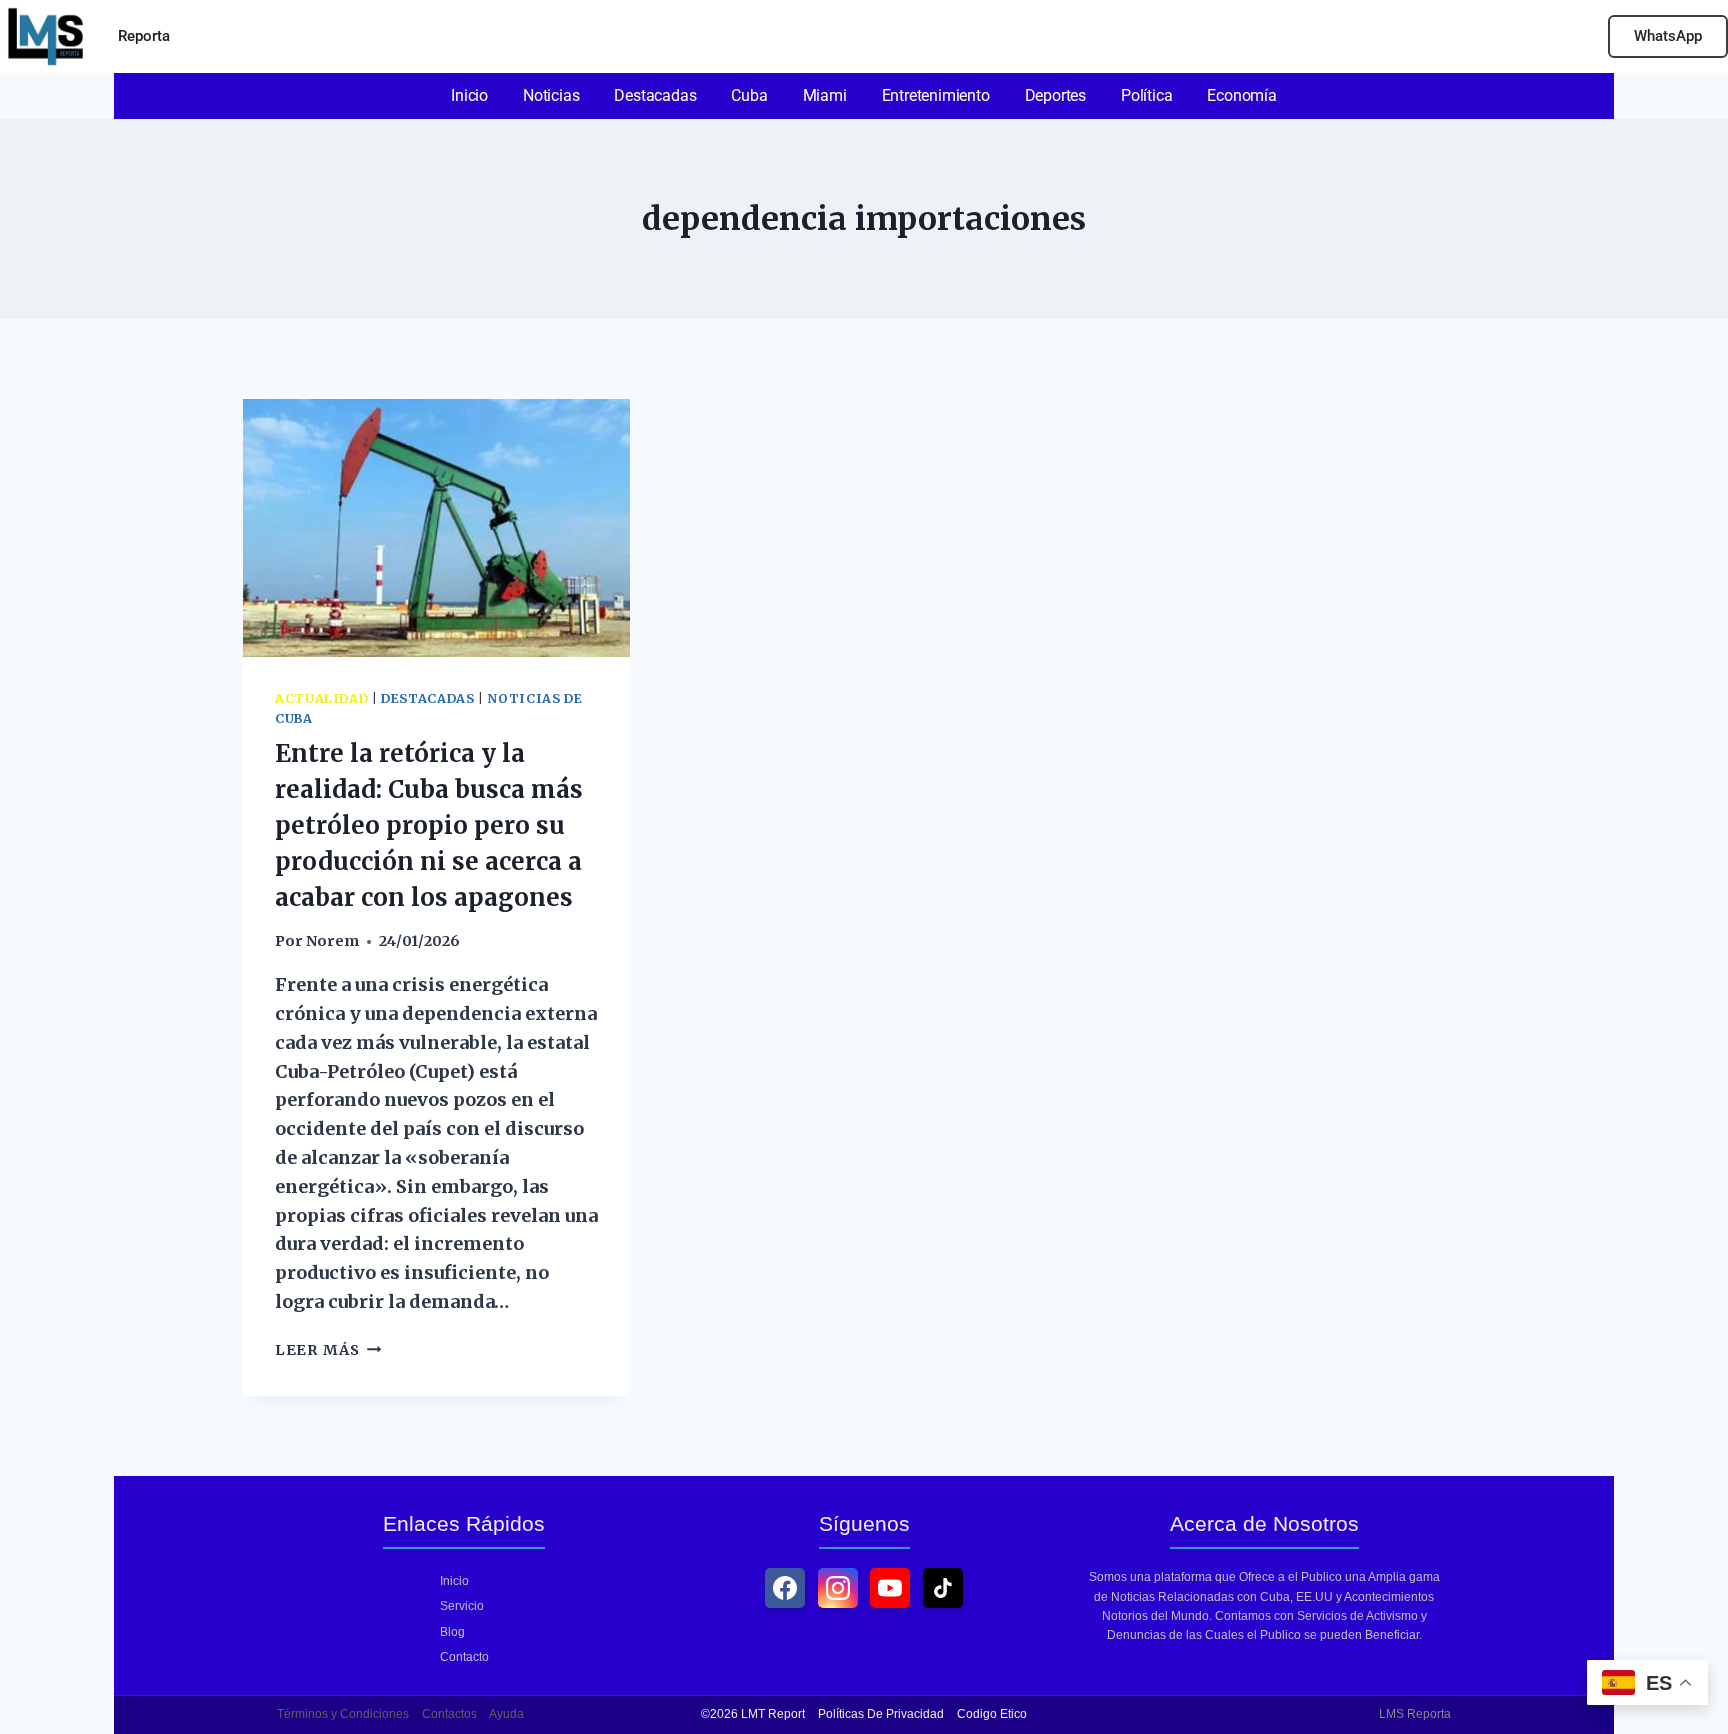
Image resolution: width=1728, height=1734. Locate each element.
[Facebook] (785, 1588)
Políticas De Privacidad (881, 1714)
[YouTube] (890, 1588)
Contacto (464, 1657)
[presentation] (436, 528)
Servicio (462, 1606)
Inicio (454, 1581)
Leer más (328, 1350)
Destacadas (427, 698)
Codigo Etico (992, 1714)
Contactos (449, 1714)
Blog (452, 1632)
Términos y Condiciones (343, 1714)
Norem (332, 941)
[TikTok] (943, 1588)
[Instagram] (838, 1588)
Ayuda (506, 1714)
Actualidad (321, 698)
